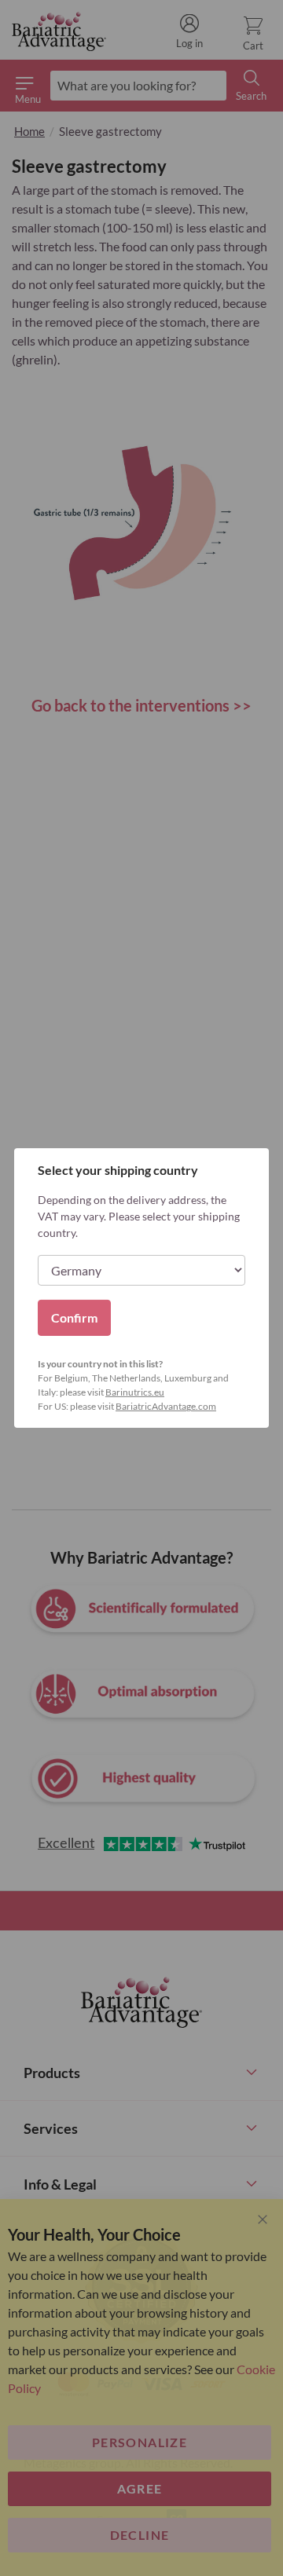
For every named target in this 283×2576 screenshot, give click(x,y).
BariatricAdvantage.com (166, 1406)
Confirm (74, 1317)
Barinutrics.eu (135, 1392)
